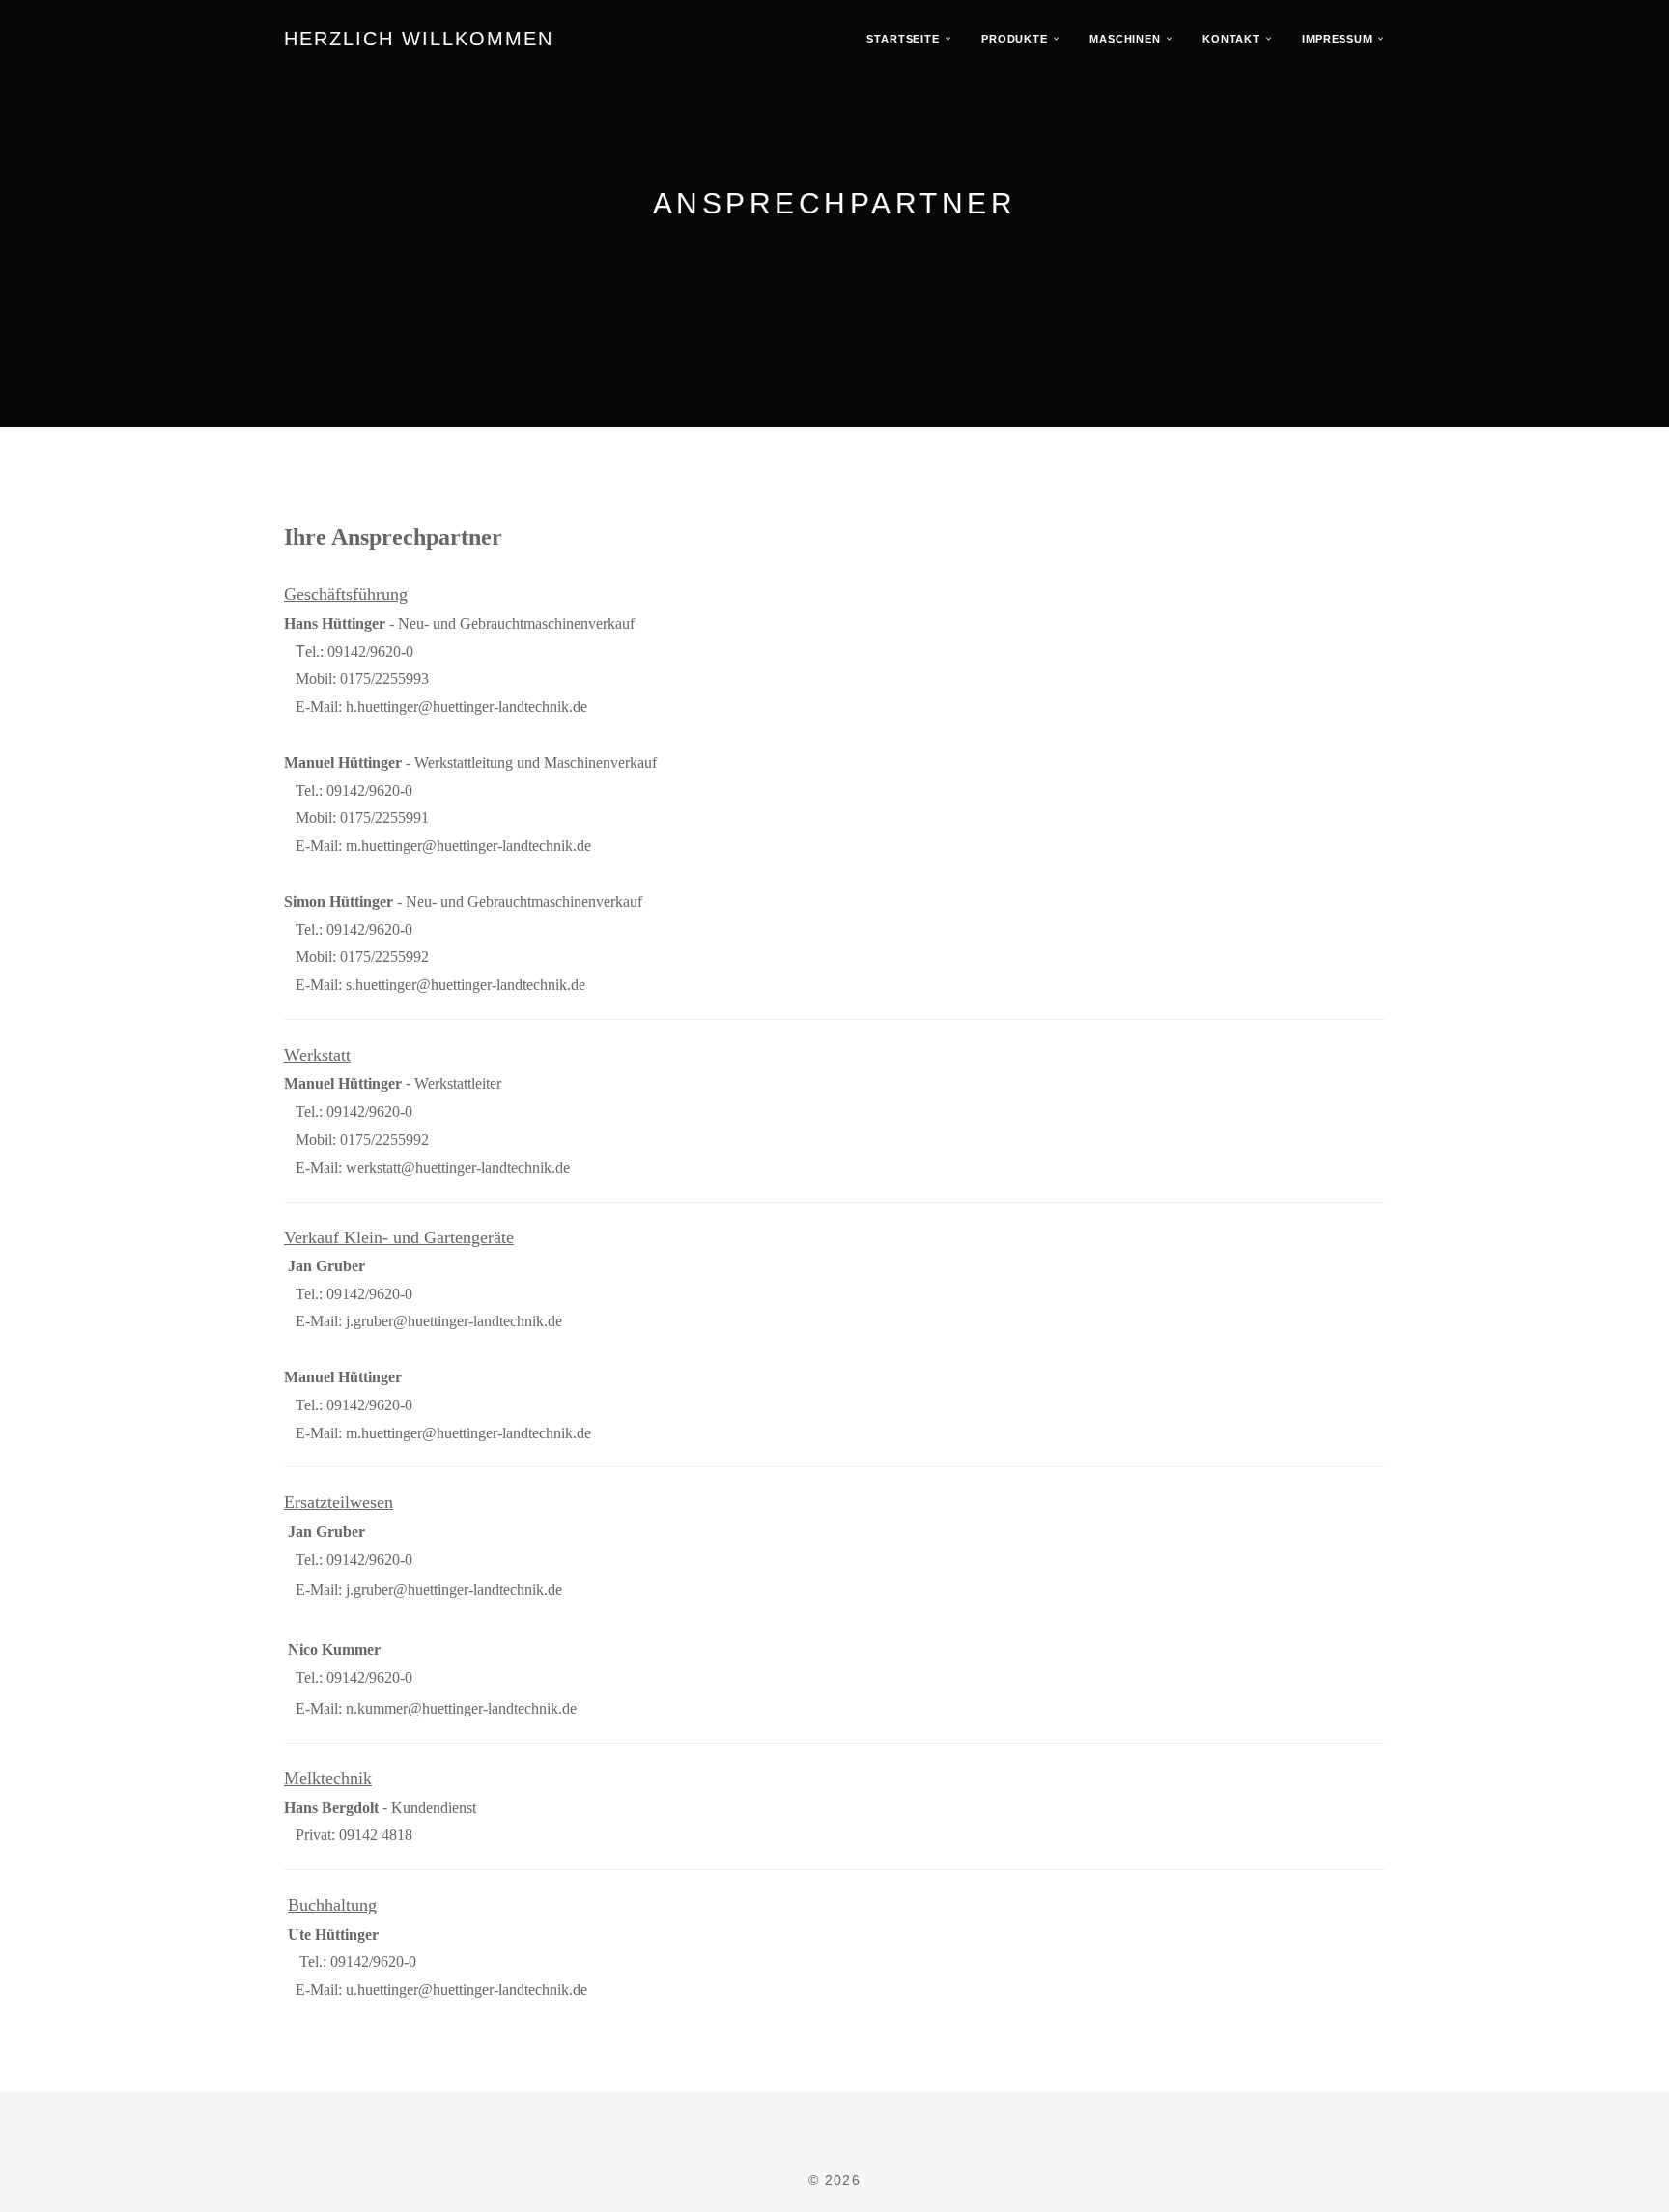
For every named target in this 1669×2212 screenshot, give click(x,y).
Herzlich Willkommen (419, 39)
